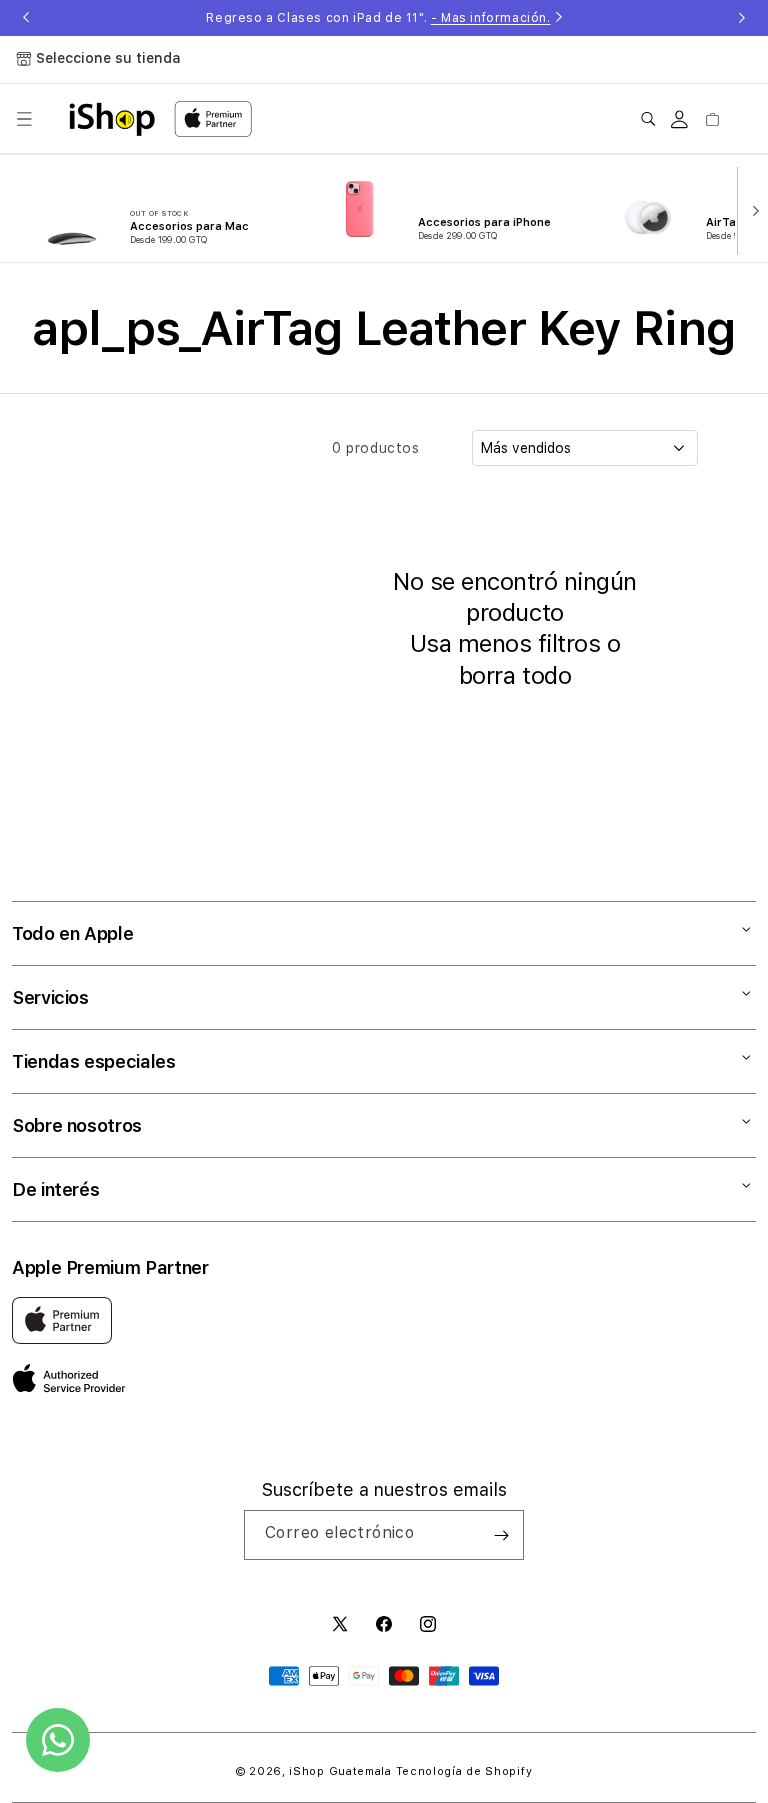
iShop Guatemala (340, 1771)
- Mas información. (491, 18)
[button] (24, 119)
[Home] (112, 119)
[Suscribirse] (501, 1535)
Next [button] (742, 18)
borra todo (515, 675)
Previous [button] (26, 18)
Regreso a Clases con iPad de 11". (378, 18)
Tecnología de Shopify (464, 1771)
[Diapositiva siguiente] (751, 209)
